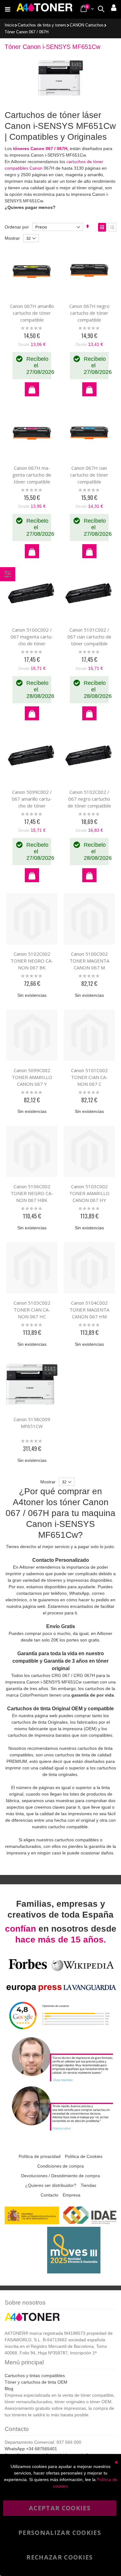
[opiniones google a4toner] (60, 2032)
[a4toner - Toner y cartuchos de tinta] (44, 9)
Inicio (9, 25)
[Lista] (112, 227)
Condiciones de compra (60, 2166)
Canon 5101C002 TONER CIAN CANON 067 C (89, 1077)
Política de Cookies (84, 2156)
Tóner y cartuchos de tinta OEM (36, 2382)
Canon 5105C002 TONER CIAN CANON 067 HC (32, 1310)
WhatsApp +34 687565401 (31, 2449)
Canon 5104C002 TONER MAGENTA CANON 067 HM (89, 1310)
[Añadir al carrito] (32, 389)
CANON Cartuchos (87, 25)
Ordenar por (17, 227)
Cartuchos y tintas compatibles (35, 2376)
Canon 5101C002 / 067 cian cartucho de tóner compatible (89, 637)
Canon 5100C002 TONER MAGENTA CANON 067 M (89, 961)
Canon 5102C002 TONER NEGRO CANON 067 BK (32, 961)
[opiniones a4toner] (60, 2081)
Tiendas (88, 2185)
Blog (9, 2389)
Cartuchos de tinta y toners (42, 25)
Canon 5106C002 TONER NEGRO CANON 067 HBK (32, 1193)
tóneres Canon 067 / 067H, (41, 148)
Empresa (72, 2195)
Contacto (49, 2195)
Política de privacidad (40, 2156)
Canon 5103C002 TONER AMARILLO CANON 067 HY (89, 1193)
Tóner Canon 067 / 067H (27, 32)
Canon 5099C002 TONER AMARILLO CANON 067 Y (32, 1077)
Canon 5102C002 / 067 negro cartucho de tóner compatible (89, 799)
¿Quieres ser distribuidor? (51, 2185)
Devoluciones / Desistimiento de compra (60, 2176)
